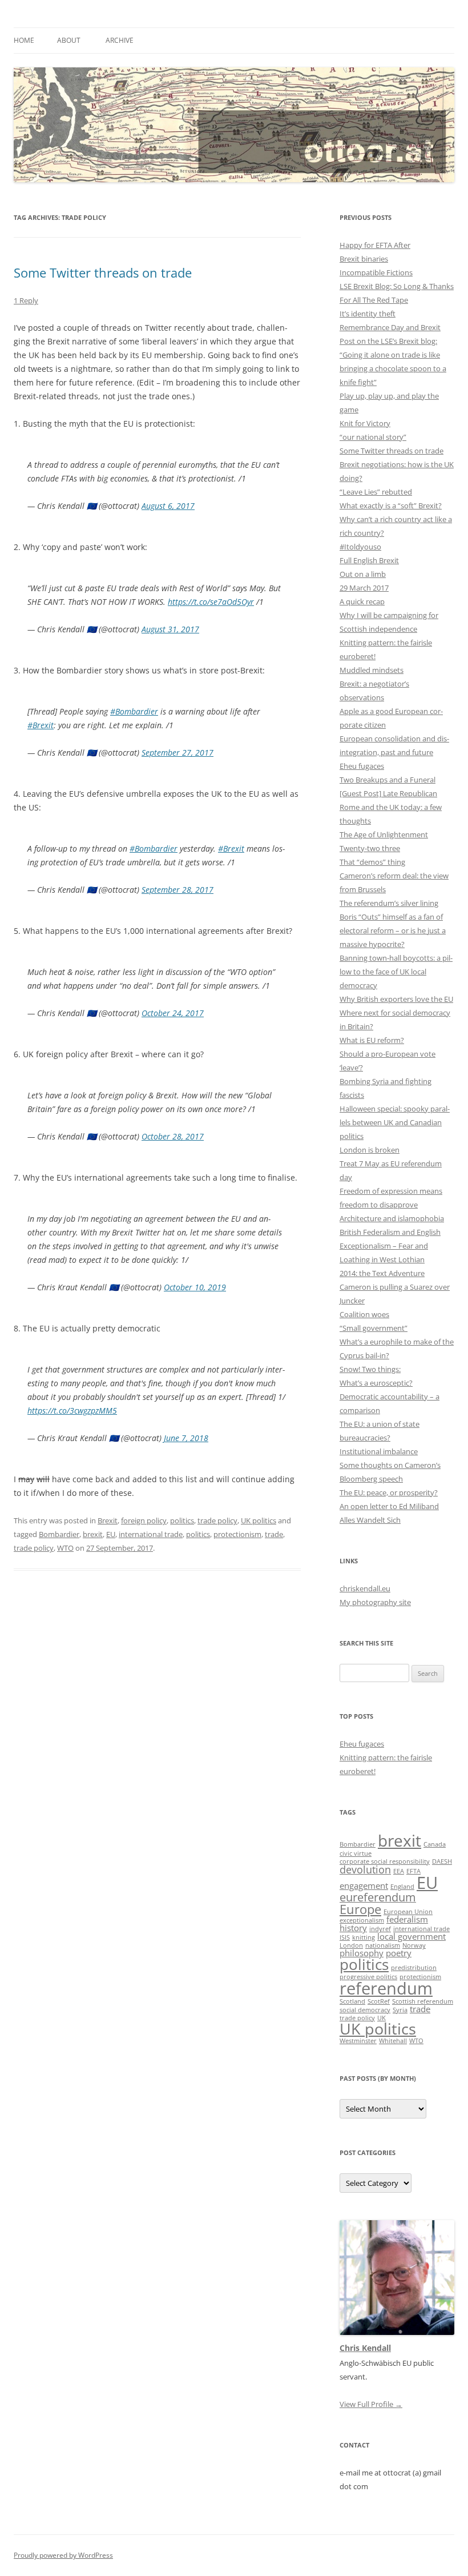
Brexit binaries (364, 259)
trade (274, 1534)
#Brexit (41, 725)
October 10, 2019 (195, 1287)
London (351, 1945)
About (69, 40)
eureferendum (378, 1897)
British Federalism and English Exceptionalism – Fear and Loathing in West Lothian (390, 1246)
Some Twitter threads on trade (103, 272)
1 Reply (26, 300)
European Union (408, 1912)
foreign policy (144, 1520)
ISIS (345, 1937)
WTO (65, 1548)
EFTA (413, 1871)
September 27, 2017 (177, 753)
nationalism (383, 1945)
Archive (120, 40)
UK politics (259, 1520)
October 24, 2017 (173, 1013)
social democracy (365, 2010)
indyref (380, 1929)
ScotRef (379, 2001)
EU (111, 1534)
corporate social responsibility (385, 1861)
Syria (400, 2010)
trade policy (217, 1520)
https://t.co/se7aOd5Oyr (211, 602)
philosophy (362, 1953)
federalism (407, 1919)
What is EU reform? (372, 1040)
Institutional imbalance (379, 1451)
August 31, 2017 (170, 629)
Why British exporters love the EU (396, 999)
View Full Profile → (371, 2404)
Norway (414, 1945)
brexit (93, 1534)
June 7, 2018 (186, 1438)
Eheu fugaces (362, 766)
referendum (386, 1988)
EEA (399, 1871)
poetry (399, 1953)
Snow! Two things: (370, 1369)
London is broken (370, 1150)
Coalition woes (364, 1314)
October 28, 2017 (173, 1136)
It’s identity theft (368, 314)
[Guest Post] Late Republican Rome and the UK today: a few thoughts (391, 807)
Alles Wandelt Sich (370, 1520)
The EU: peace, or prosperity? (389, 1492)
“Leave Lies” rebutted (376, 492)
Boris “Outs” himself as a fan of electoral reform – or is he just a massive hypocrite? (393, 930)
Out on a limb (363, 574)
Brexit (108, 1520)
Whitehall (393, 2041)
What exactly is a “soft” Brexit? (391, 505)
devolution (365, 1869)
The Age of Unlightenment (384, 834)
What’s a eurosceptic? (376, 1383)
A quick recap (362, 601)
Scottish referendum (423, 2001)
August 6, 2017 (168, 506)
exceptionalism (362, 1920)
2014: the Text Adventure (382, 1273)
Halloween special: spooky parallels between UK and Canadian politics (395, 1122)
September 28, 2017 (177, 890)
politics (182, 1520)
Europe (360, 1909)
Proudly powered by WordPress (63, 2555)
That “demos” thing (372, 862)
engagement (364, 1885)
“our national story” (373, 437)
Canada (435, 1844)
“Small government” (374, 1328)
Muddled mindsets (372, 670)
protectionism (237, 1534)
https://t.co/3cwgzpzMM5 (72, 1411)
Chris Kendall (365, 2348)
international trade (151, 1534)
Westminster (358, 2041)
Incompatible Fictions (376, 272)
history (353, 1928)
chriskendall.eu (365, 1588)
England (402, 1887)
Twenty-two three (370, 848)
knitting (364, 1937)
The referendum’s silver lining (389, 903)
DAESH (442, 1861)
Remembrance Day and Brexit (390, 327)
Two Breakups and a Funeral (388, 780)
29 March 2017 (364, 588)
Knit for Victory (365, 423)
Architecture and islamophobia (392, 1218)
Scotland (352, 2001)
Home (24, 40)
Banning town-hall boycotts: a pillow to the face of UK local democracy (396, 972)
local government (411, 1936)
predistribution (414, 1968)
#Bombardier (134, 711)
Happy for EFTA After (375, 245)
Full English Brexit (369, 560)
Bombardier (59, 1534)
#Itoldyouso (360, 547)
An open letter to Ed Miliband (389, 1506)
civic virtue (356, 1853)
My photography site (375, 1602)
